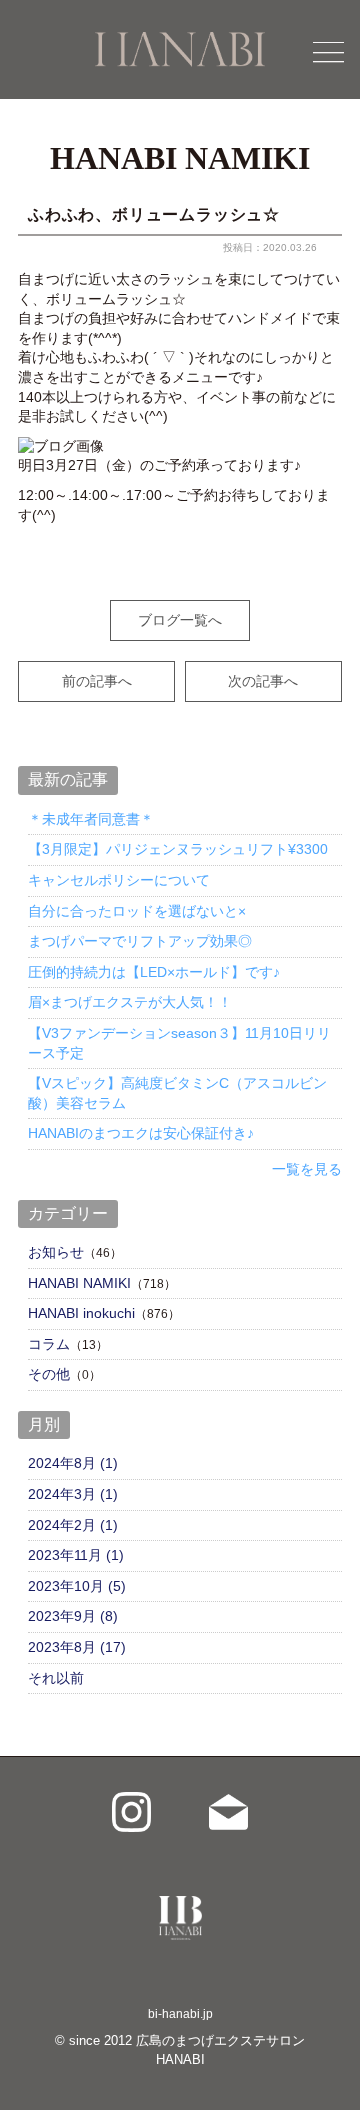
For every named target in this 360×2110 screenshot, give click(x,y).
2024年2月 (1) (73, 1525)
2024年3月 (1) (73, 1494)
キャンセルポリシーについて (119, 880)
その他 (49, 1374)
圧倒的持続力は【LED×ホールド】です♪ (154, 972)
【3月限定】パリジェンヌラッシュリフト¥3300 (178, 849)
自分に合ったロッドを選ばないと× (137, 911)
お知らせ (56, 1252)
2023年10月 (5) (77, 1586)
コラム (49, 1344)
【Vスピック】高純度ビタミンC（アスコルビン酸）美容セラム (177, 1093)
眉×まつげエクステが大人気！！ (130, 1002)
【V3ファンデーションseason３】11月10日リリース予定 (179, 1043)
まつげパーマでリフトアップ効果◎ (140, 941)
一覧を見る (307, 1169)
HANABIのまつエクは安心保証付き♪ (141, 1133)
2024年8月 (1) (73, 1463)
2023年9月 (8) (73, 1616)
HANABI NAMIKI (79, 1283)
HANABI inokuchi (81, 1313)
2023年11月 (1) (76, 1555)
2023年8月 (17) (77, 1647)
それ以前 (56, 1678)
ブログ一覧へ (180, 620)
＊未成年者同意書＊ (91, 819)
